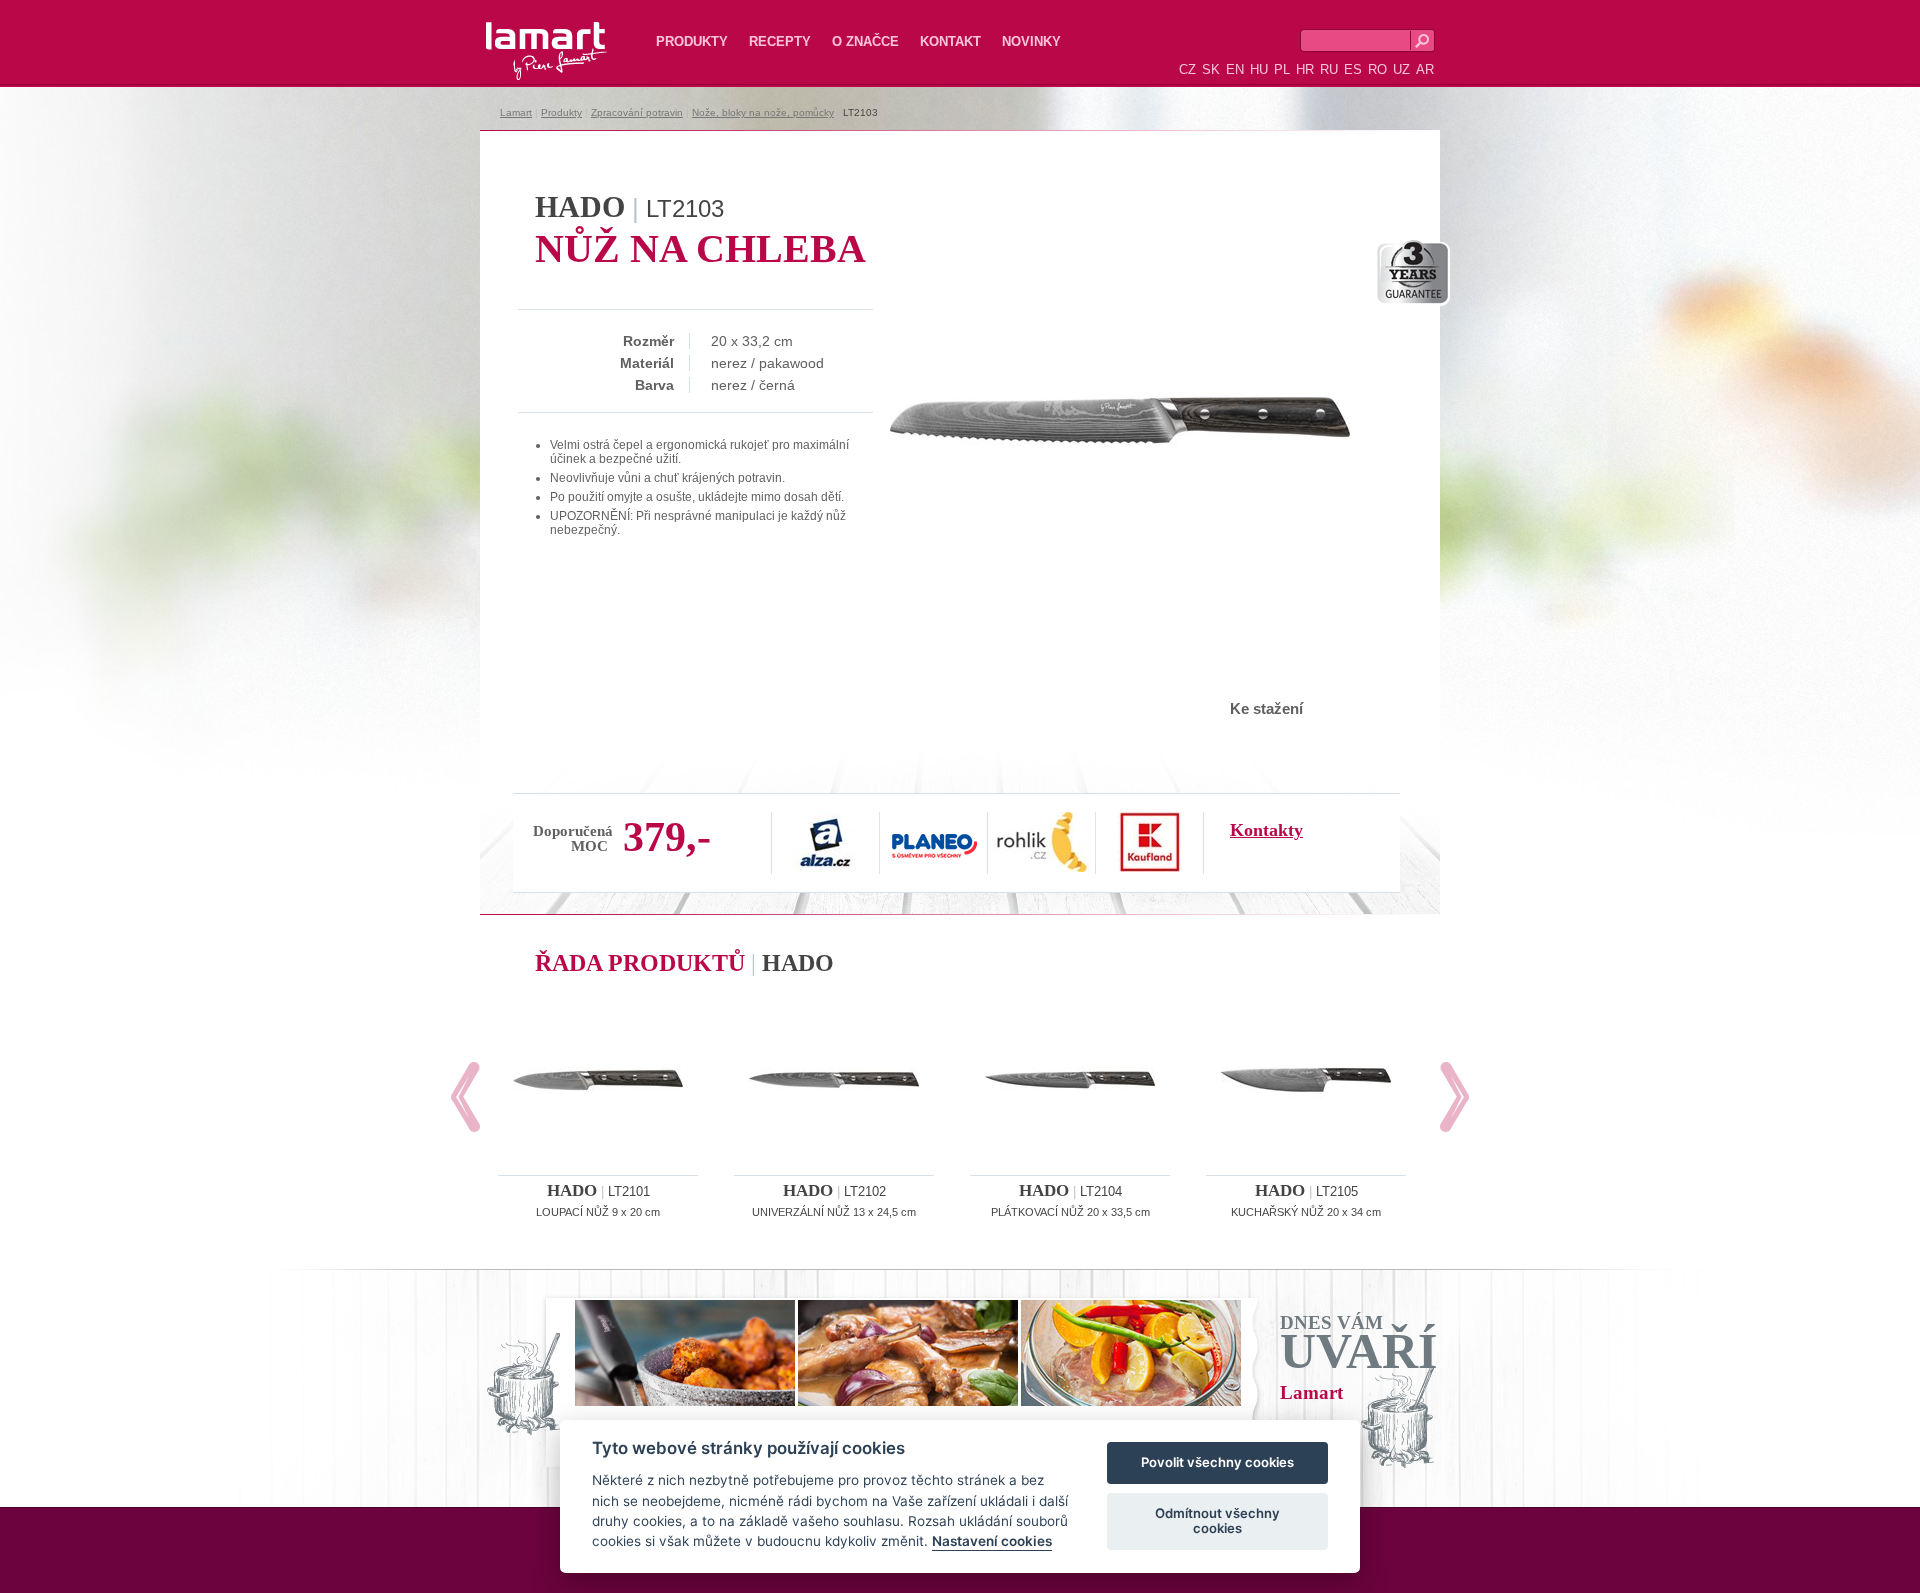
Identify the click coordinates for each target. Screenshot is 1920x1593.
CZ (1187, 69)
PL (1282, 69)
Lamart (525, 35)
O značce (865, 41)
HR (1305, 69)
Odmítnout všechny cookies (1217, 1521)
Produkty (692, 41)
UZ (1401, 69)
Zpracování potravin (637, 112)
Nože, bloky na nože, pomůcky (763, 112)
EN (1235, 69)
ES (1353, 69)
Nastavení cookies (992, 1542)
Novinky (1031, 41)
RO (1377, 69)
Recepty (780, 41)
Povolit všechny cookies (1217, 1463)
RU (1329, 69)
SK (1211, 69)
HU (1259, 69)
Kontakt (950, 41)
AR (1425, 69)
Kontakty (1266, 830)
